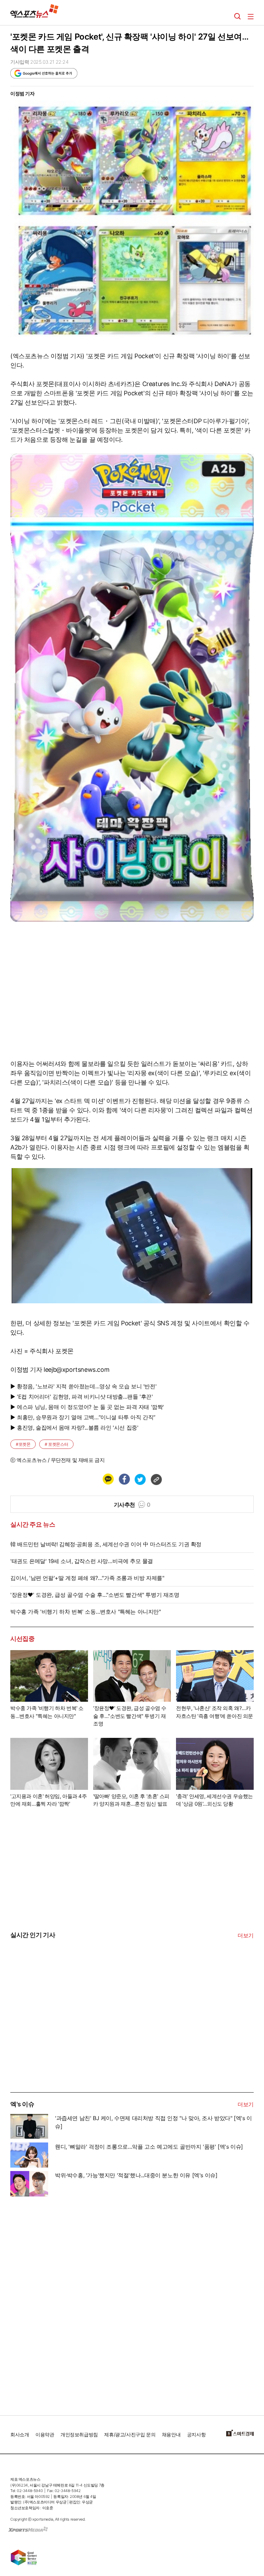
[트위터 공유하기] (140, 1479)
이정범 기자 (23, 93)
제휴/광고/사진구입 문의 (130, 2434)
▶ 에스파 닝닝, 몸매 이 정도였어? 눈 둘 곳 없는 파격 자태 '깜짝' (87, 1407)
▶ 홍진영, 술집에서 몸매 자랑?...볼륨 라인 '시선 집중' (74, 1428)
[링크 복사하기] (156, 1479)
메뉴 (251, 17)
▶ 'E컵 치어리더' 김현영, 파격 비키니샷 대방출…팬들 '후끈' (82, 1397)
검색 (238, 17)
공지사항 (196, 2434)
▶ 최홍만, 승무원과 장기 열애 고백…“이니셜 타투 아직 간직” (83, 1417)
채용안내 (171, 2434)
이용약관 (45, 2434)
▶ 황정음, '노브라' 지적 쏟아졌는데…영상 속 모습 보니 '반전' (83, 1386)
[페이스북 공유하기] (124, 1479)
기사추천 (132, 1505)
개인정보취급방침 (79, 2434)
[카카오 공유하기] (108, 1479)
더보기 (246, 1935)
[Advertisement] (62, 2040)
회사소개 (20, 2434)
